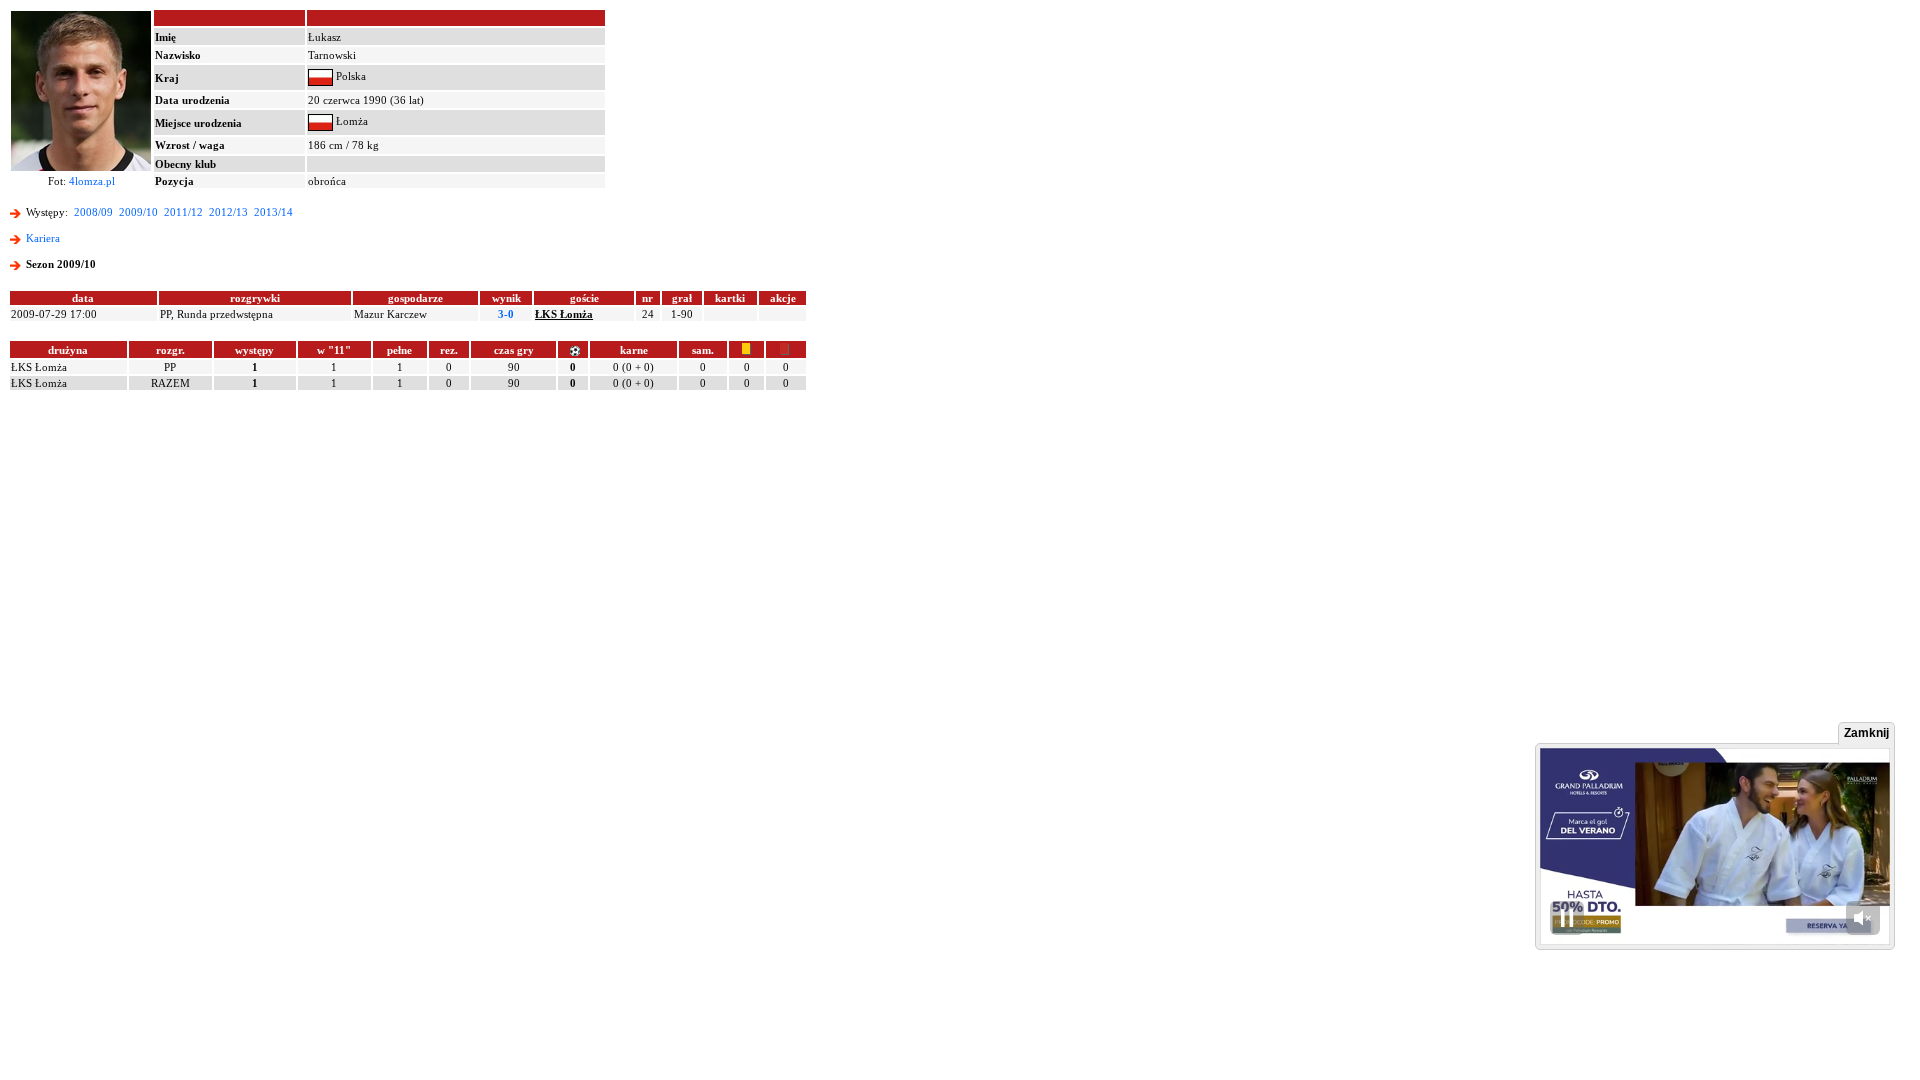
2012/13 (228, 212)
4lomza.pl (92, 181)
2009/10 (138, 212)
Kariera (43, 238)
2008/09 (93, 212)
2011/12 (183, 212)
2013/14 (273, 212)
